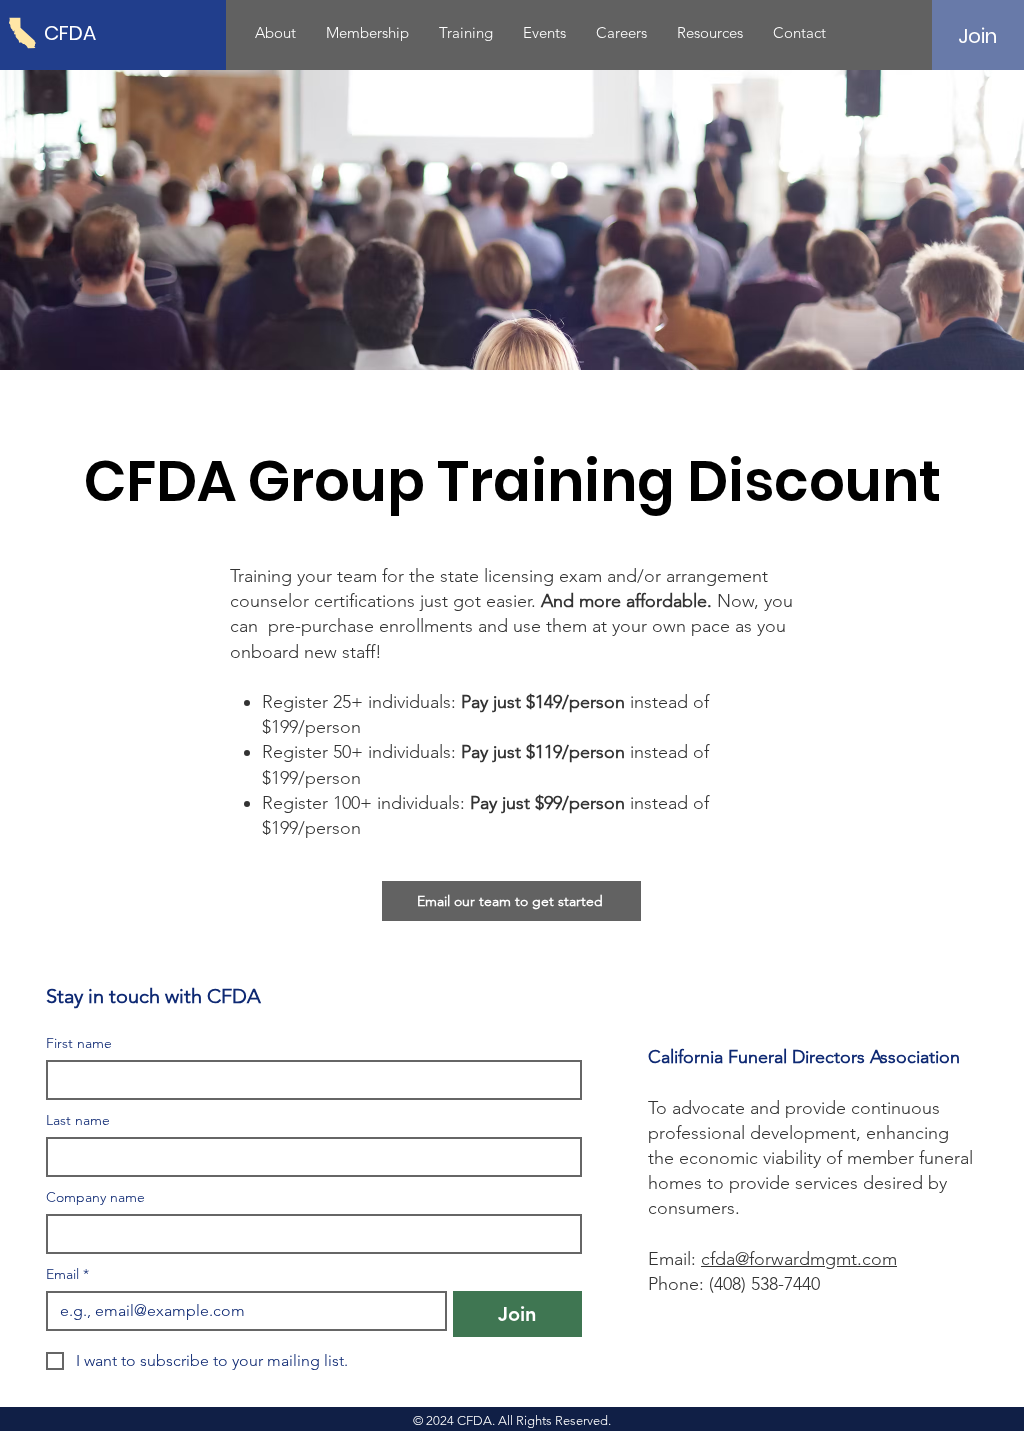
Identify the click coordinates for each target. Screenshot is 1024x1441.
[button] (275, 33)
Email (67, 1274)
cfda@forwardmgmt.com (799, 1259)
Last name (78, 1120)
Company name (95, 1197)
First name (79, 1043)
